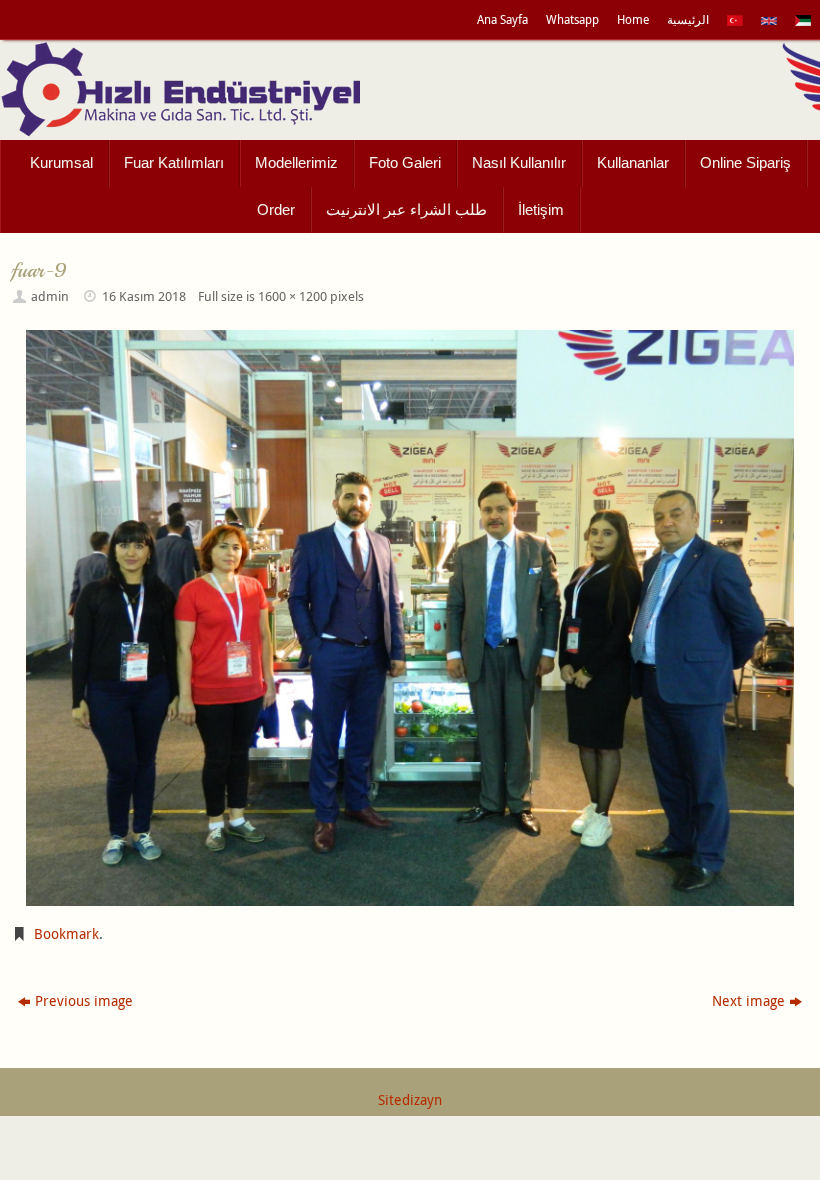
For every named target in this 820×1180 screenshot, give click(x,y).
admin (50, 296)
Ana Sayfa (502, 19)
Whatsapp (572, 19)
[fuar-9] (410, 618)
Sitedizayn (410, 1099)
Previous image (84, 1000)
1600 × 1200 (292, 296)
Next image (748, 1000)
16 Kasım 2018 (144, 296)
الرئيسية (688, 19)
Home (633, 19)
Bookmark (66, 933)
